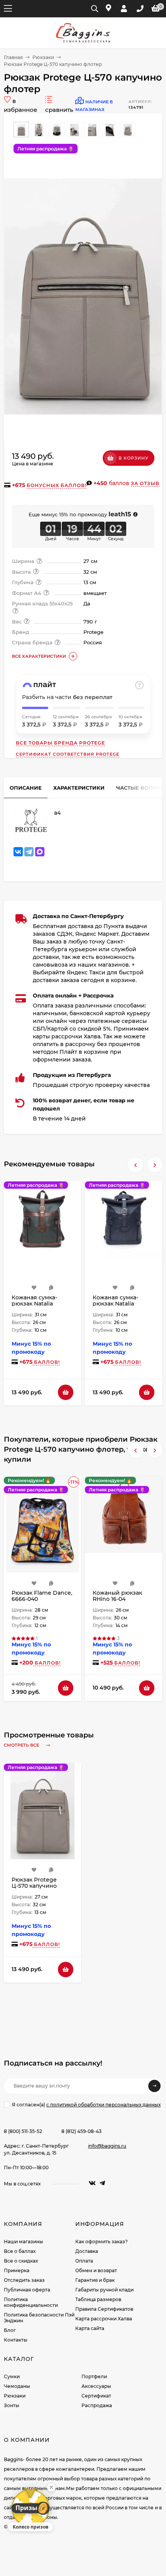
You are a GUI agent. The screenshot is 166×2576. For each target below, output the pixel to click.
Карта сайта (90, 2328)
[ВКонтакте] (18, 852)
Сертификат (96, 2396)
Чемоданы (17, 2386)
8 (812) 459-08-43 (81, 2131)
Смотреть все (22, 1745)
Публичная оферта (27, 2290)
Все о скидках (21, 2261)
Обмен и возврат (96, 2270)
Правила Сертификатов (104, 2309)
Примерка (17, 2270)
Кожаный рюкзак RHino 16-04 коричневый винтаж (123, 1599)
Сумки (12, 2376)
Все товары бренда (60, 743)
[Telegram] (29, 852)
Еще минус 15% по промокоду (80, 514)
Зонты (12, 2405)
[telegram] (102, 2183)
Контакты (16, 2340)
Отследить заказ (24, 2280)
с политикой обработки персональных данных (103, 2105)
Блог (10, 2330)
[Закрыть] (51, 2487)
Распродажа (97, 2405)
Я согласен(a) (86, 2105)
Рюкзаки (43, 57)
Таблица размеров (98, 2299)
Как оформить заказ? (102, 2242)
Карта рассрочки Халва (104, 2319)
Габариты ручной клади (104, 2290)
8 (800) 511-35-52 (23, 2131)
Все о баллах (20, 2251)
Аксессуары (96, 2386)
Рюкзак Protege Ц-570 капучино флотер (34, 1886)
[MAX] (40, 852)
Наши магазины (24, 2242)
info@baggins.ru (107, 2146)
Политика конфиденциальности (31, 2302)
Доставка (87, 2251)
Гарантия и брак (95, 2280)
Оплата (84, 2261)
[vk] (92, 2183)
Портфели (94, 2376)
